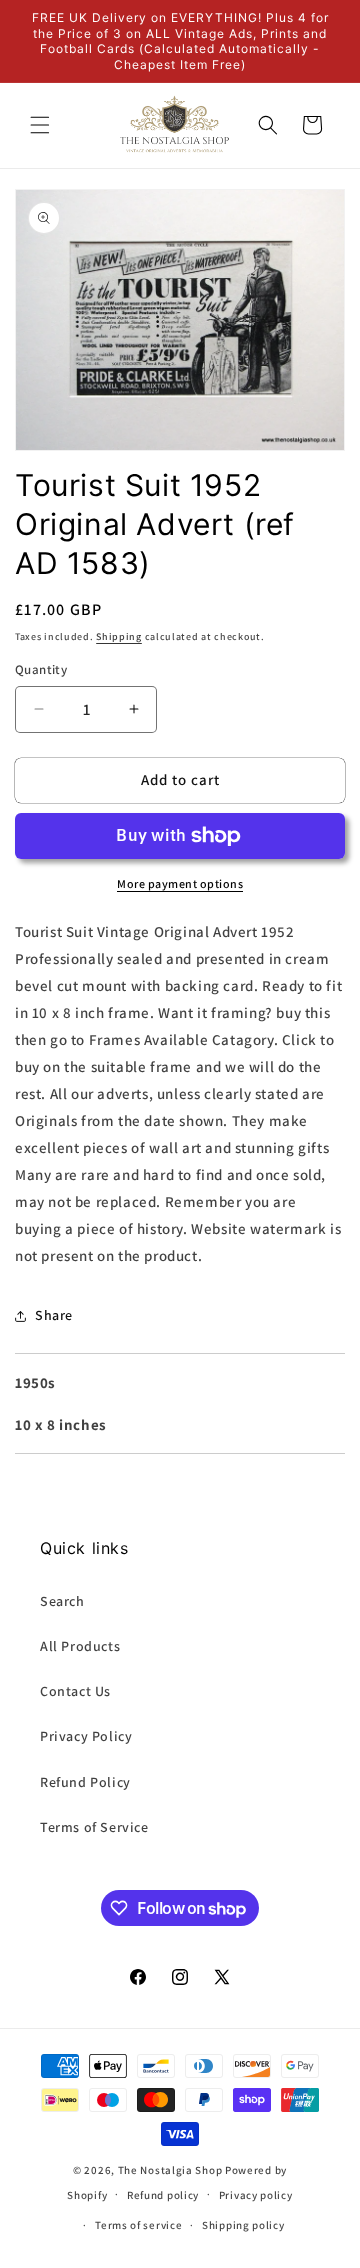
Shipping (119, 636)
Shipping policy (243, 2225)
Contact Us (75, 1691)
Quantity (41, 669)
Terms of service (138, 2225)
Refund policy (163, 2195)
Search (62, 1601)
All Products (80, 1646)
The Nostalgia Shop (170, 2170)
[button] (40, 125)
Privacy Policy (86, 1736)
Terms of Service (94, 1827)
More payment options (180, 883)
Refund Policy (85, 1782)
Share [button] (54, 1315)
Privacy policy (256, 2195)
